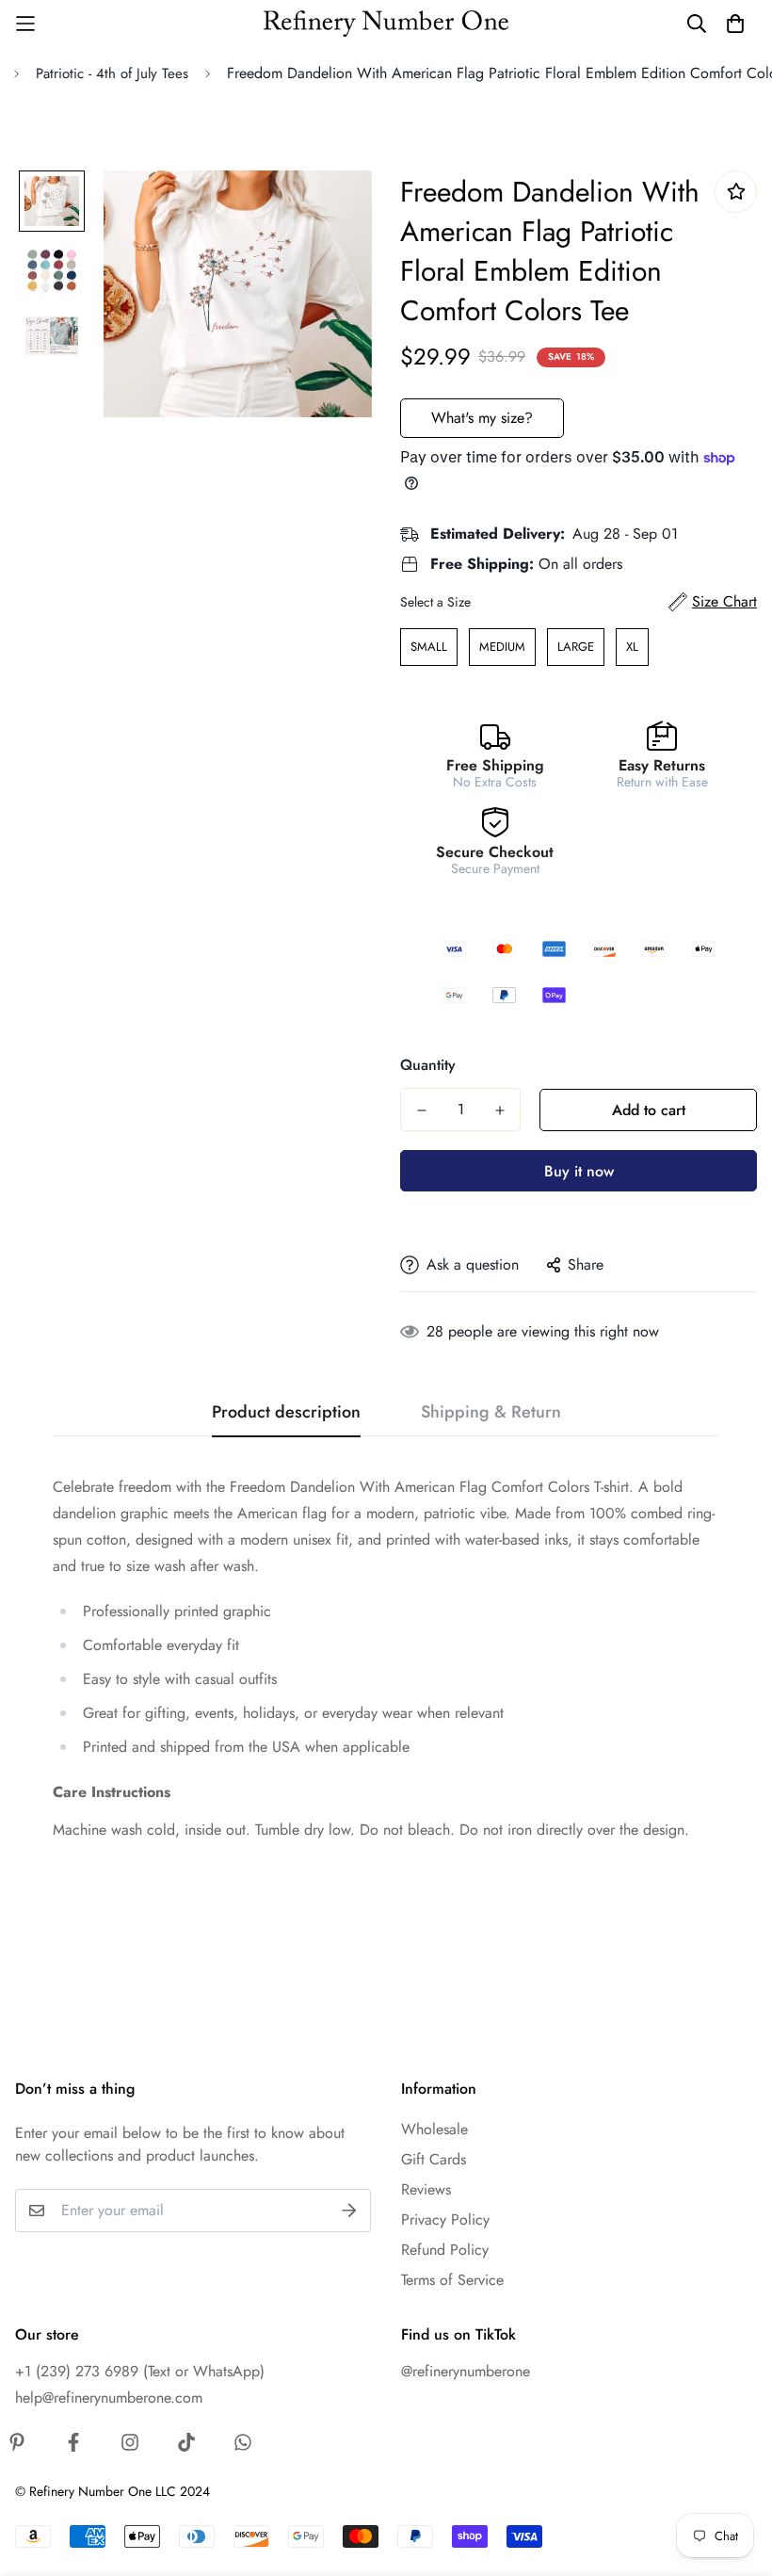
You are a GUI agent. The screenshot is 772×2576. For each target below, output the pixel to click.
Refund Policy (445, 2250)
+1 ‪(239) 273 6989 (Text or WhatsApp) (140, 2371)
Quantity (428, 1065)
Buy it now (579, 1171)
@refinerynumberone (466, 2371)
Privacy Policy (445, 2220)
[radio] (429, 647)
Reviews (426, 2189)
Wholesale (434, 2129)
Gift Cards (434, 2159)
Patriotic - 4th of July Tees (112, 73)
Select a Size (435, 602)
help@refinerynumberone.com (109, 2398)
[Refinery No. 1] (386, 24)
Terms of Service (452, 2280)
